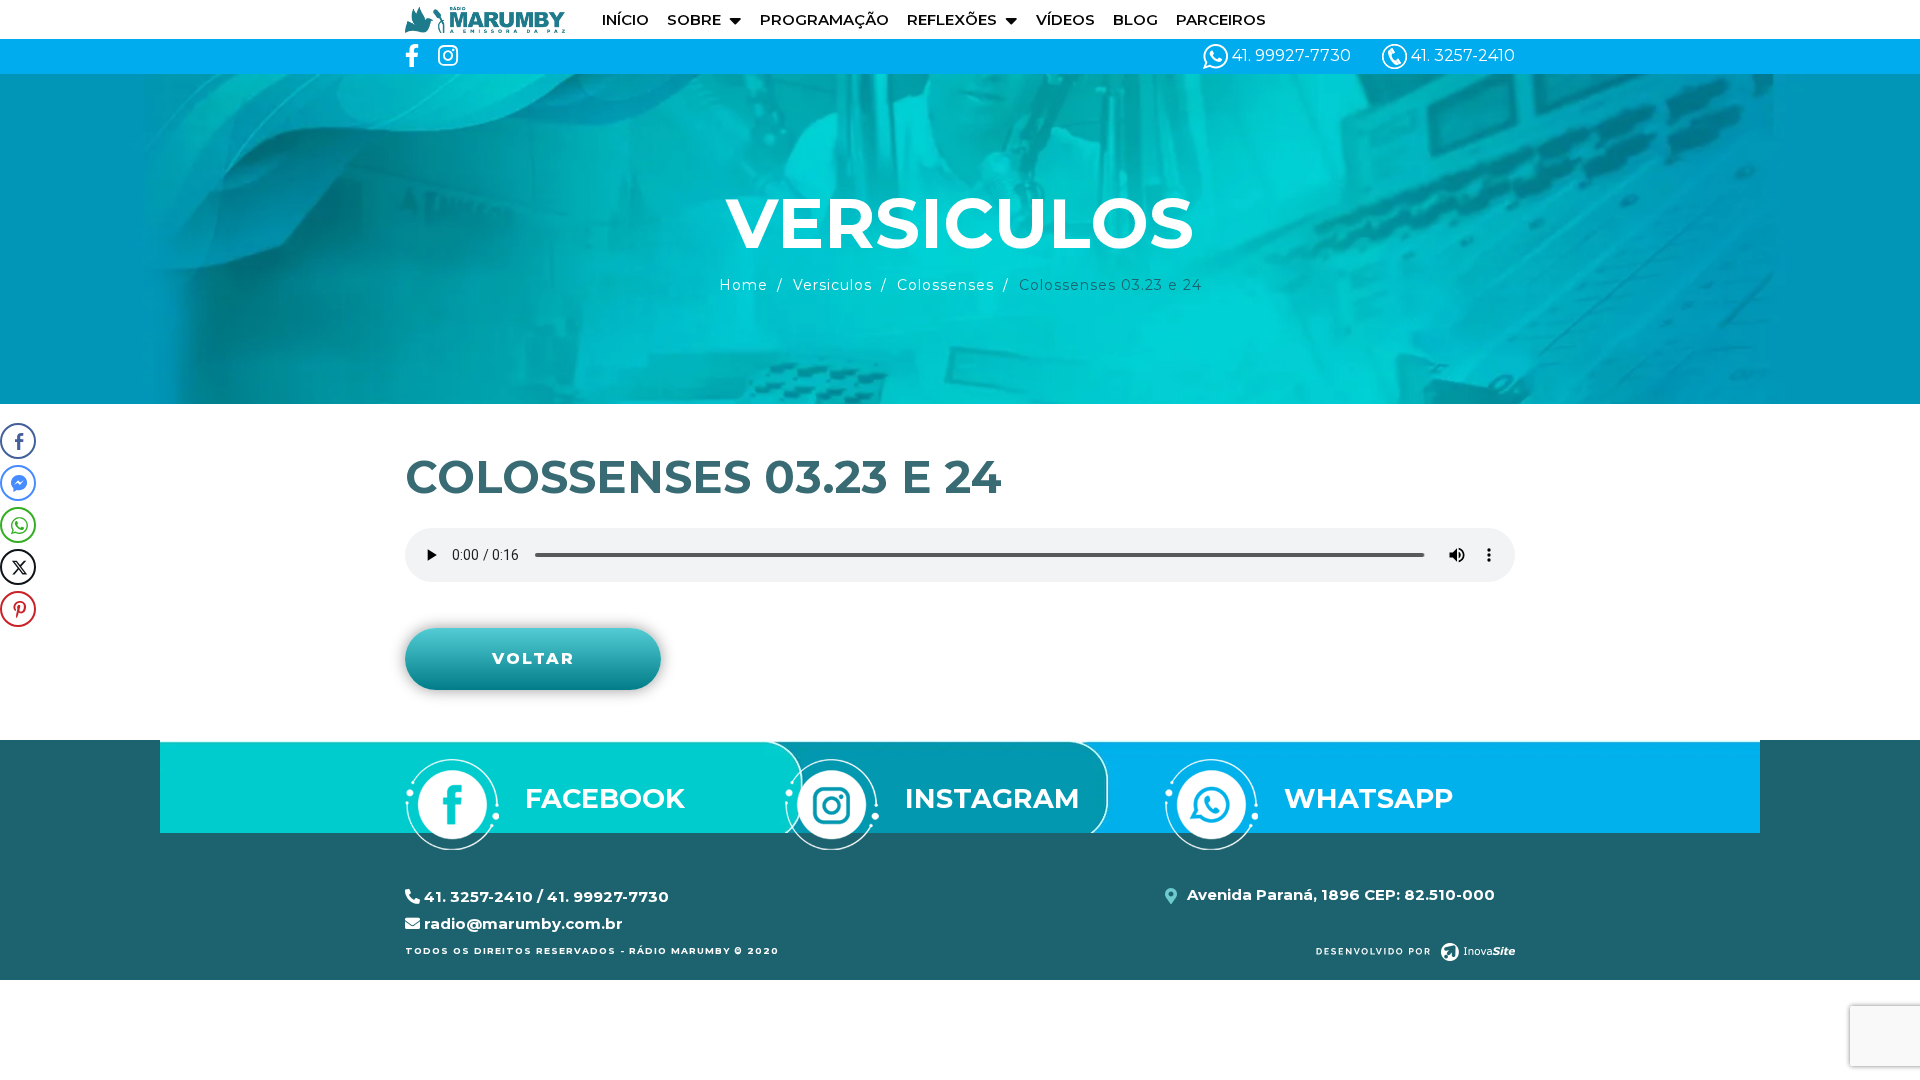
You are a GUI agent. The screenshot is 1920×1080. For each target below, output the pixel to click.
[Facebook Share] (18, 441)
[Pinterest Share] (18, 609)
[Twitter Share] (18, 567)
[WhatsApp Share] (18, 525)
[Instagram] (448, 56)
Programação (824, 19)
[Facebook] (412, 56)
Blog (1135, 19)
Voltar (533, 658)
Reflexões (952, 19)
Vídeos (1065, 19)
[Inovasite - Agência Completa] (1415, 951)
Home (743, 285)
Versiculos (832, 285)
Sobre (694, 19)
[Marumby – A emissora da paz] (485, 18)
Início (625, 19)
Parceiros (1221, 19)
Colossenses (945, 285)
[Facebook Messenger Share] (18, 483)
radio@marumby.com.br (521, 923)
